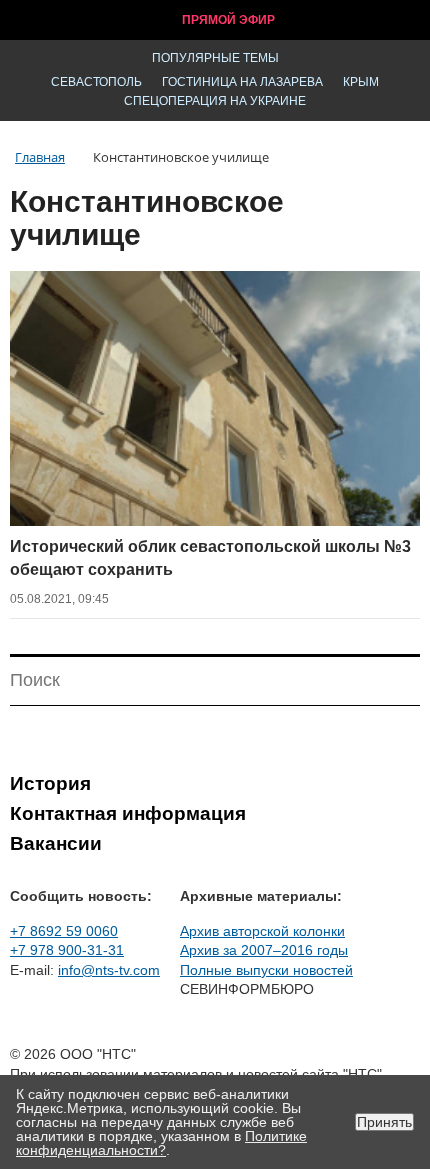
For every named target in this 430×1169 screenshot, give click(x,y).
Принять (384, 1122)
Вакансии (56, 843)
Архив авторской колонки (262, 931)
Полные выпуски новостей (266, 970)
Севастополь (96, 82)
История (50, 783)
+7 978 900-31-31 (67, 950)
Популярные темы (215, 58)
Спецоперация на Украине (215, 101)
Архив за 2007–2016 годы (264, 950)
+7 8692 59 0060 (64, 931)
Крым (361, 82)
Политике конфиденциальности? (161, 1143)
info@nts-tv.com (109, 970)
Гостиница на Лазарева (242, 82)
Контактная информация (128, 813)
